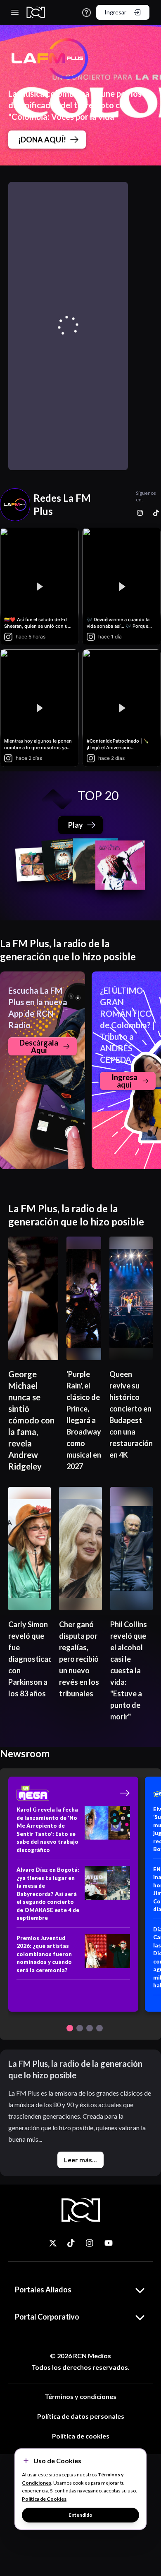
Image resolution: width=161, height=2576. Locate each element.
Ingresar (115, 12)
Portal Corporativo (47, 2317)
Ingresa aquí (124, 1081)
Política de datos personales (81, 2416)
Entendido (80, 2515)
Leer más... (80, 2160)
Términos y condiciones (80, 2396)
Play (76, 825)
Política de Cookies (44, 2499)
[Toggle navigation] (15, 12)
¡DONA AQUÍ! (42, 140)
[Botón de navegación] (70, 2028)
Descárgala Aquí (39, 1046)
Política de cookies (81, 2436)
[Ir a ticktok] (53, 2243)
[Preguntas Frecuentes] (86, 13)
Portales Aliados (43, 2290)
